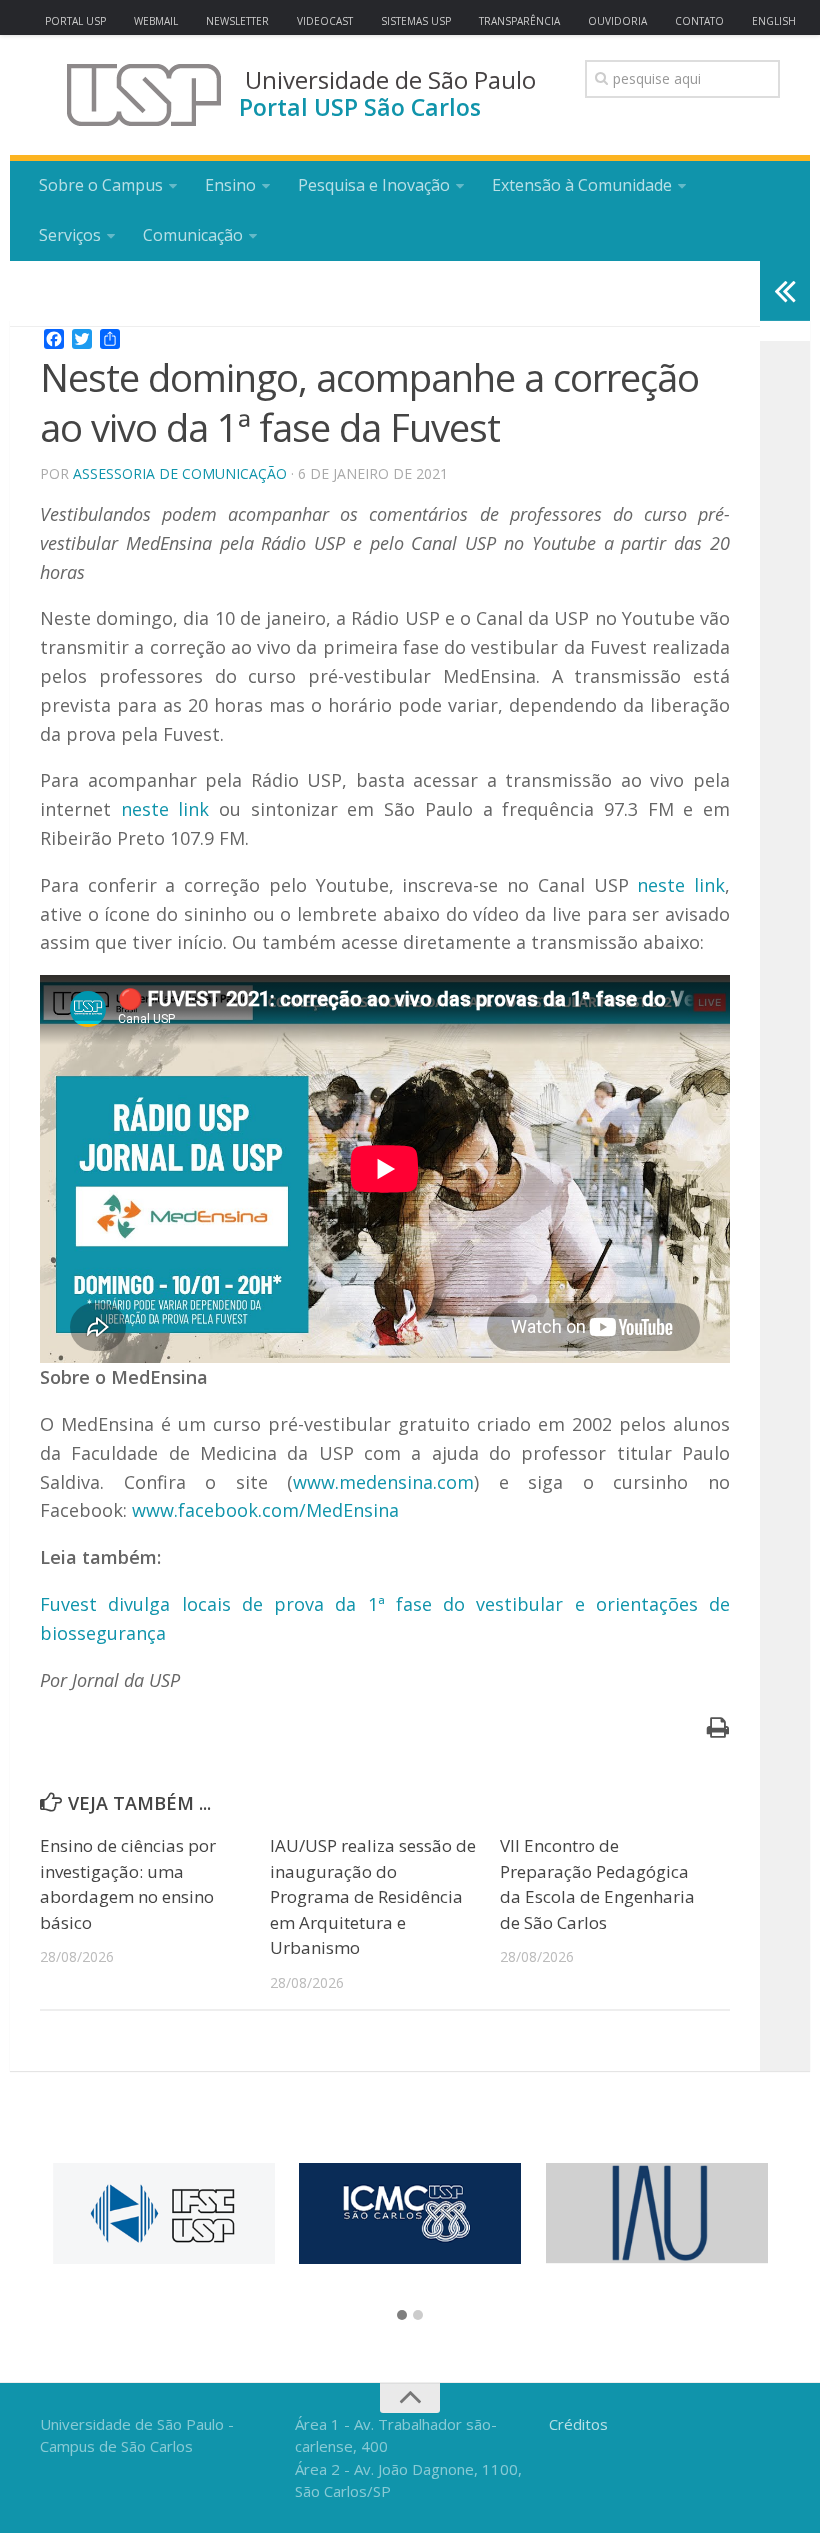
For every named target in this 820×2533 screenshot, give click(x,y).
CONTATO (699, 21)
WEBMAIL (156, 21)
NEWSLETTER (237, 21)
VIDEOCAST (325, 21)
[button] (402, 2316)
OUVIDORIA (617, 21)
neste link (165, 809)
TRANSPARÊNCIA (519, 21)
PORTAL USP (75, 21)
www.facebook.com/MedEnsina (265, 1510)
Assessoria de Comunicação (180, 473)
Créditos (578, 2424)
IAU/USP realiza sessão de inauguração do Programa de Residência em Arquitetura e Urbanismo (373, 1896)
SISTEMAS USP (416, 21)
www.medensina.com (383, 1482)
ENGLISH (774, 21)
